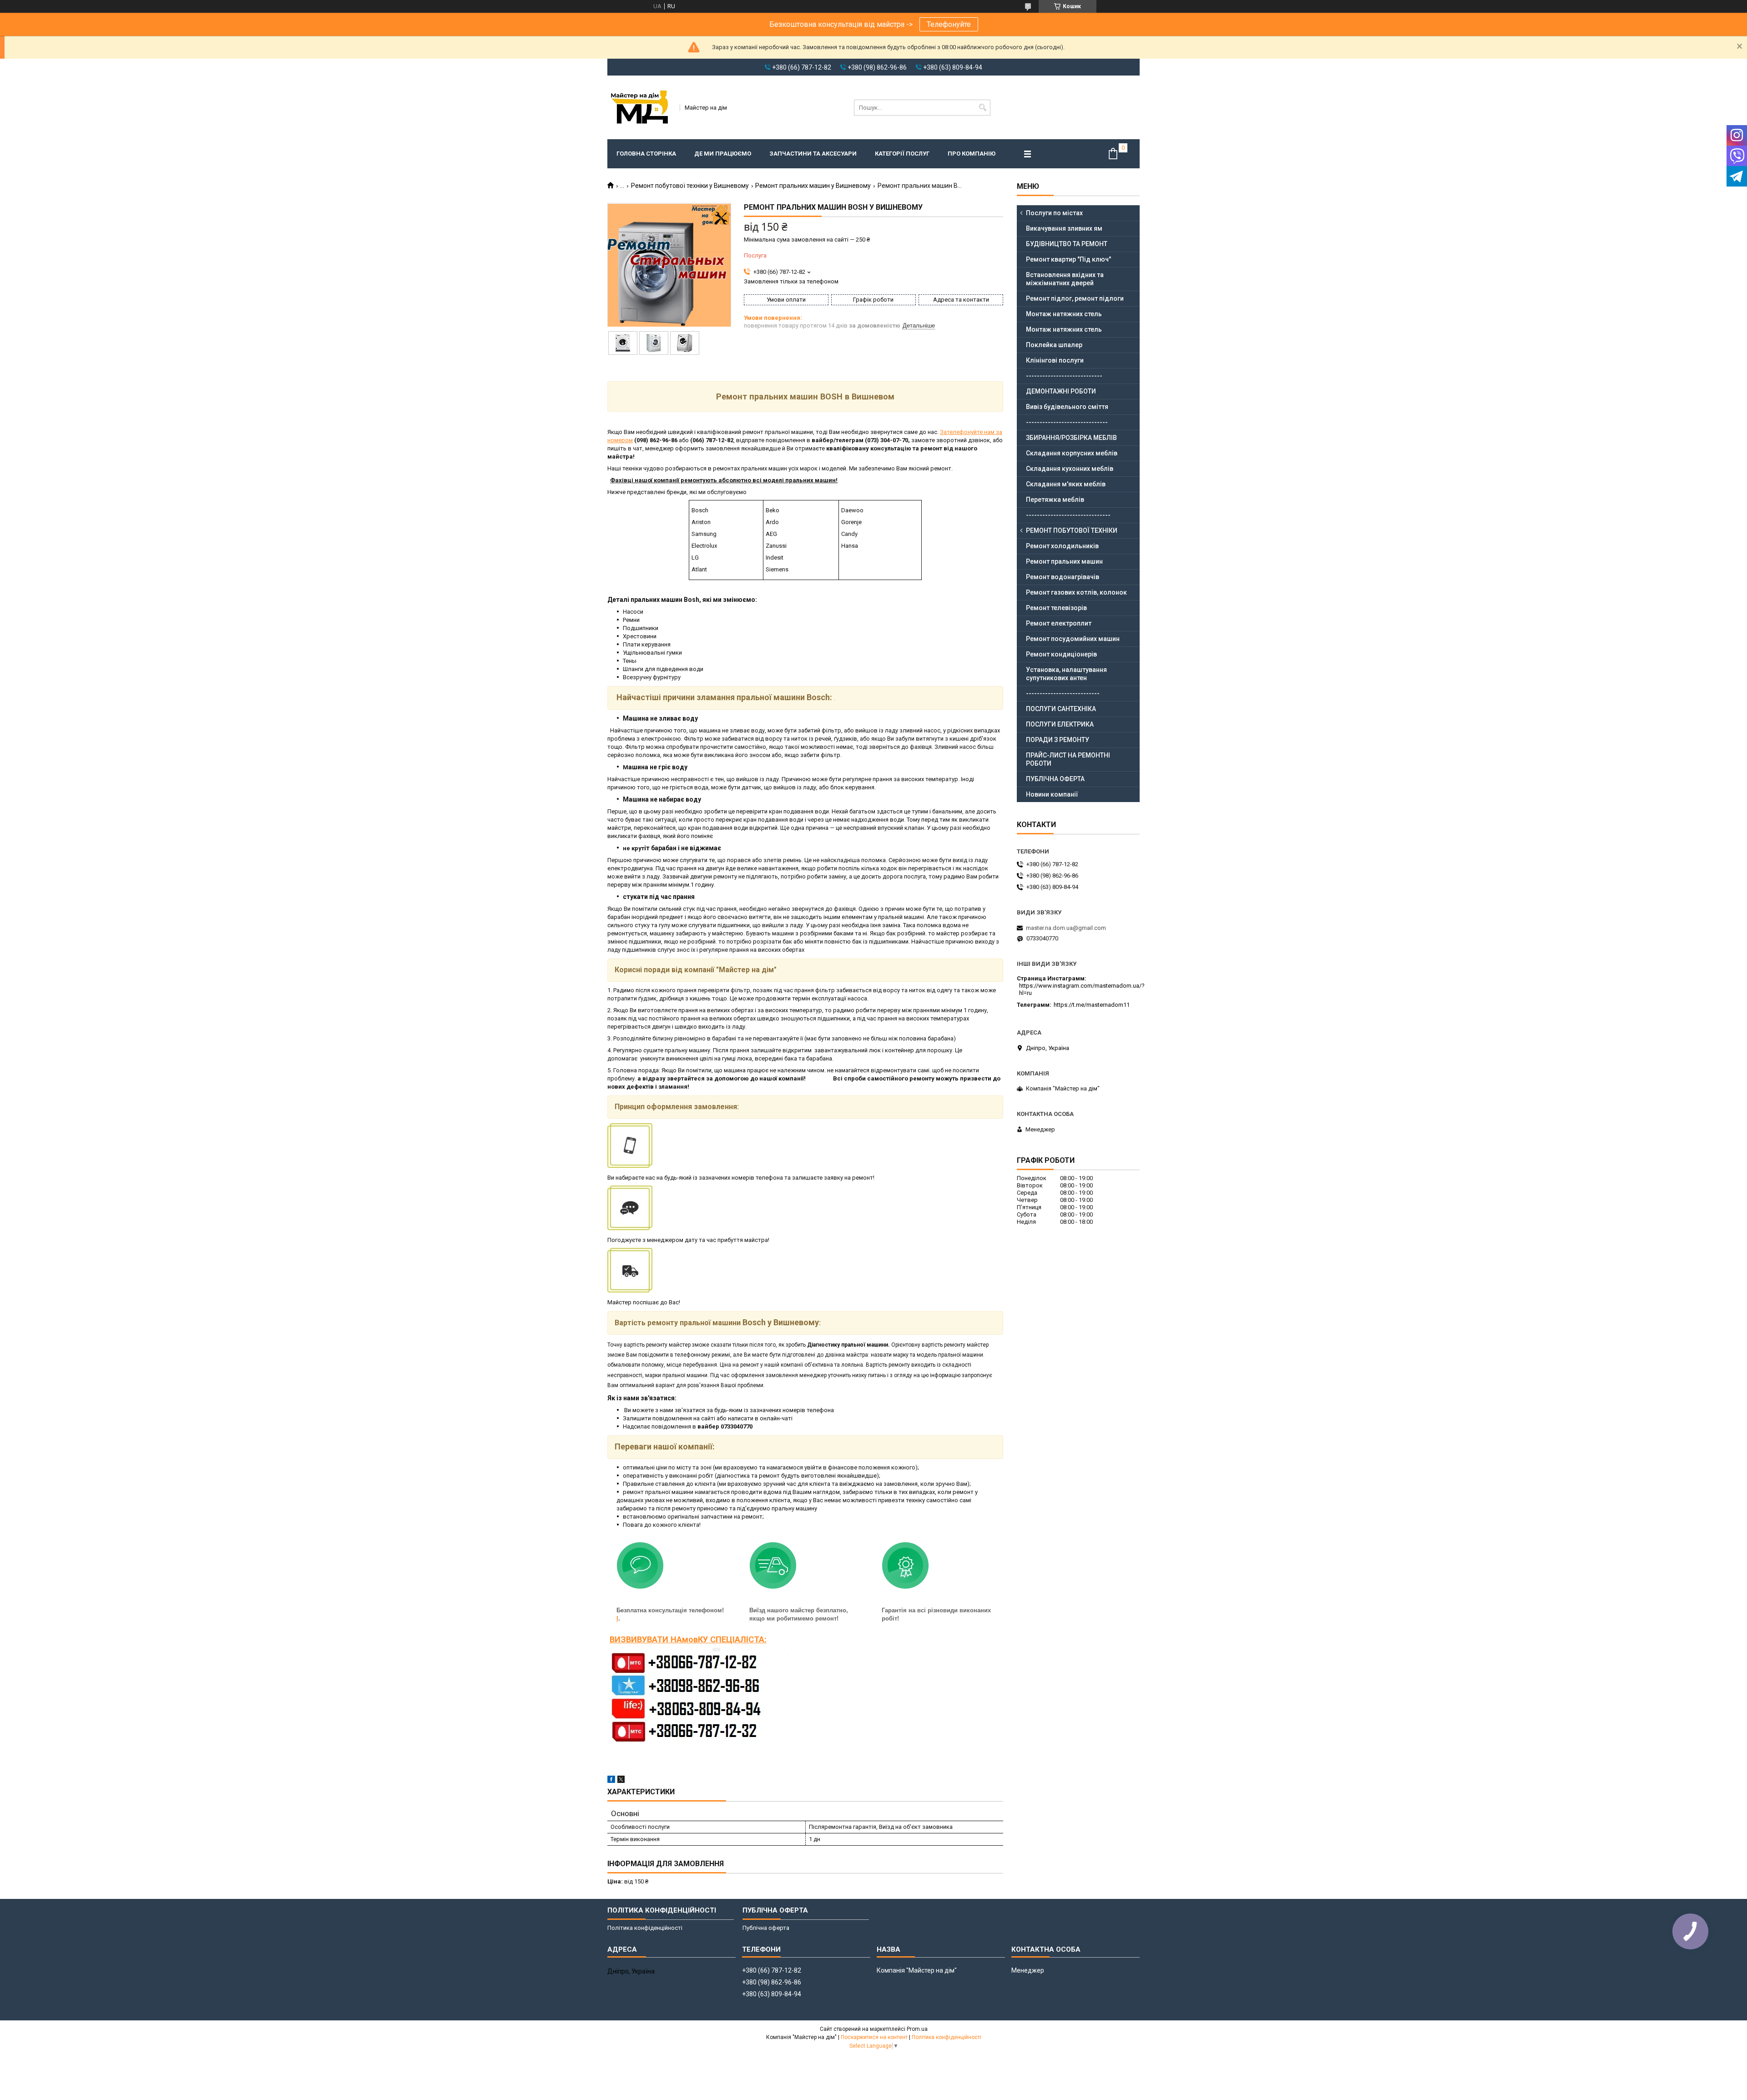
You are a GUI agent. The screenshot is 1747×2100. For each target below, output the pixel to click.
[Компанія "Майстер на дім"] (641, 107)
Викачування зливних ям (1064, 228)
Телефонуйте (949, 24)
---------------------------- (1064, 376)
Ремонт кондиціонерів (1061, 654)
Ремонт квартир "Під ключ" (1068, 259)
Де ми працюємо (723, 154)
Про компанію (972, 154)
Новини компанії (1052, 794)
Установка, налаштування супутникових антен (1066, 674)
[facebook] (611, 1781)
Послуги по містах (1054, 213)
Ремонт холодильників (1062, 546)
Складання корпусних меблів (1072, 453)
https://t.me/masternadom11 (1092, 1005)
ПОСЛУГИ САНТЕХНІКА (1061, 709)
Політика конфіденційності (645, 1928)
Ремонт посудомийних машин (1073, 639)
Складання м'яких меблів (1066, 484)
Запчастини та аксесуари (813, 154)
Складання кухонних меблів (1070, 469)
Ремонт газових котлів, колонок (1076, 592)
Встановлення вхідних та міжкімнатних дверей (1065, 279)
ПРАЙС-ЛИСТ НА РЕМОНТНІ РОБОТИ (1068, 759)
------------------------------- (1068, 515)
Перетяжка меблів (1055, 500)
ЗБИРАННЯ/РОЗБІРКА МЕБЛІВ (1071, 438)
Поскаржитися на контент (874, 2037)
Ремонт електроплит (1059, 623)
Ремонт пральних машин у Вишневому (813, 186)
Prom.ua (917, 2029)
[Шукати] (982, 108)
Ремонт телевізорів (1056, 608)
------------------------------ (1067, 422)
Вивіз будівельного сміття (1067, 407)
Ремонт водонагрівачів (1063, 577)
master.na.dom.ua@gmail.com (1066, 928)
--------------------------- (1063, 693)
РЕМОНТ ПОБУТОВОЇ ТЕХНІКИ (1072, 530)
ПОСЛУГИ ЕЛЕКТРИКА (1060, 724)
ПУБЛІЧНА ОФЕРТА (1055, 779)
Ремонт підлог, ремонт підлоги (1075, 298)
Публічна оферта (766, 1928)
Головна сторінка (646, 154)
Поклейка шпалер (1054, 345)
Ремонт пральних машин (1064, 561)
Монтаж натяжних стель (1064, 314)
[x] (621, 1781)
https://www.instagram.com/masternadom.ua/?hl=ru (1082, 989)
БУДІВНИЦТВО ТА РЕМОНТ (1067, 244)
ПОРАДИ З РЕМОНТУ (1058, 740)
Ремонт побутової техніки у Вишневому (690, 186)
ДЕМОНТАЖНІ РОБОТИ (1061, 391)
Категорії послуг (902, 154)
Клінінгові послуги (1055, 360)
